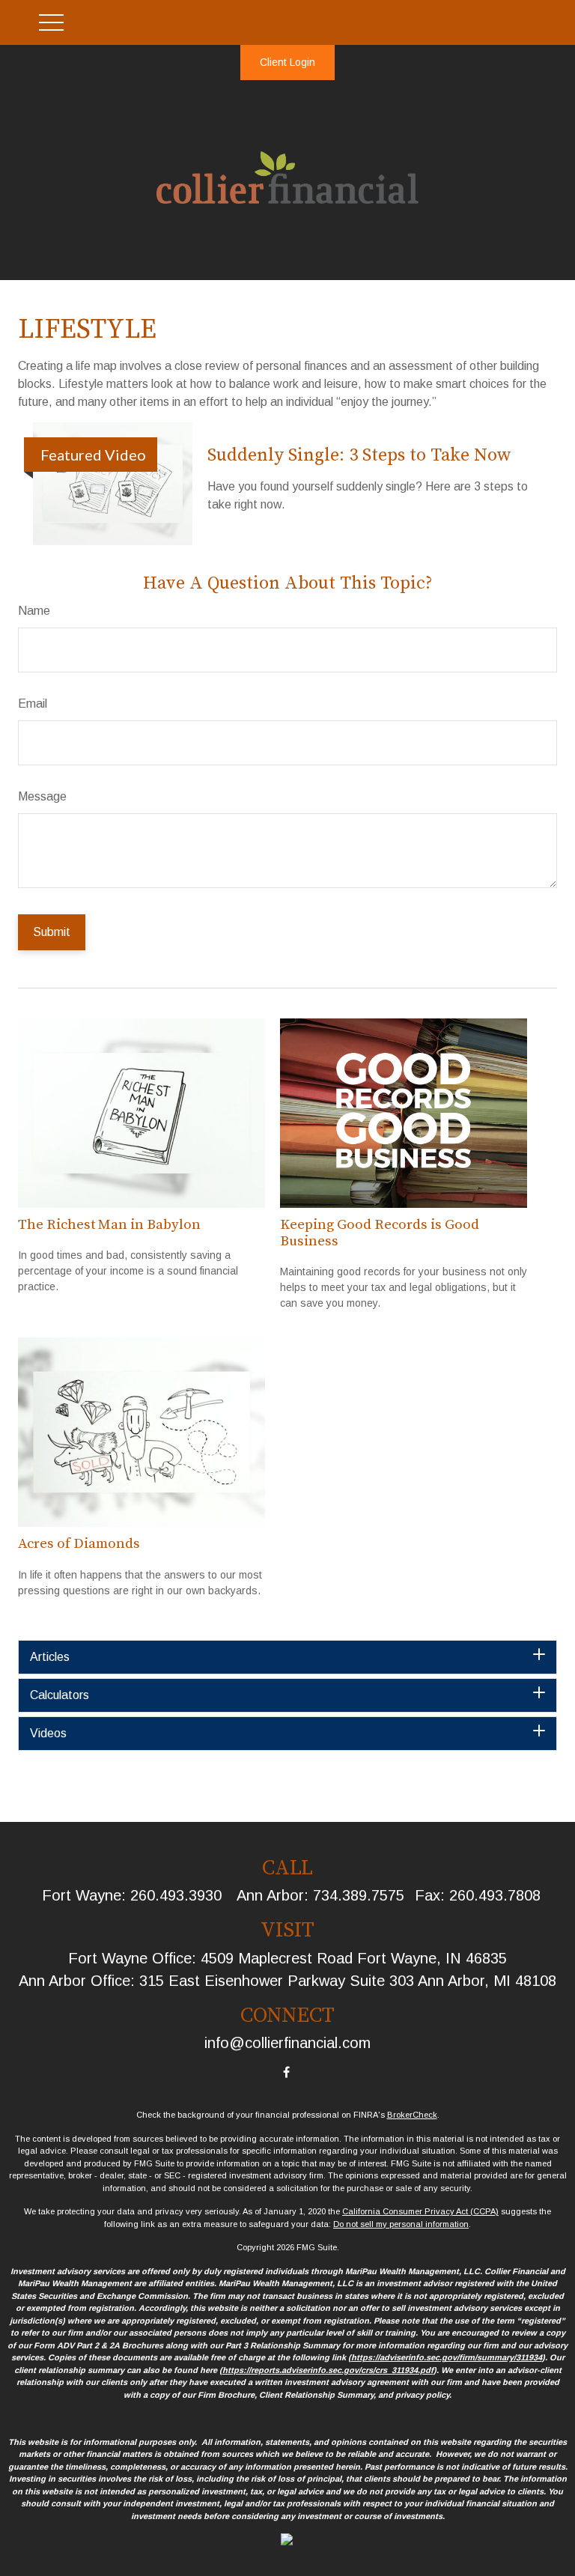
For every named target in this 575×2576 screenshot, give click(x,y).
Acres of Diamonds (79, 1544)
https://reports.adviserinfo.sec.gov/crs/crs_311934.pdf (328, 2370)
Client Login (287, 62)
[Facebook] (286, 2072)
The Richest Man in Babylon (109, 1225)
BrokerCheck (412, 2115)
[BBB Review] (287, 2542)
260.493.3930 (176, 1895)
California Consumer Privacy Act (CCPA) (420, 2211)
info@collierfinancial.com (287, 2043)
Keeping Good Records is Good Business (380, 1233)
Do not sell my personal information (401, 2224)
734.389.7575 (359, 1895)
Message (42, 796)
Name (34, 611)
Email (33, 704)
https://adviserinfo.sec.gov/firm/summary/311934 (447, 2357)
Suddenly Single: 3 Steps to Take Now (359, 455)
